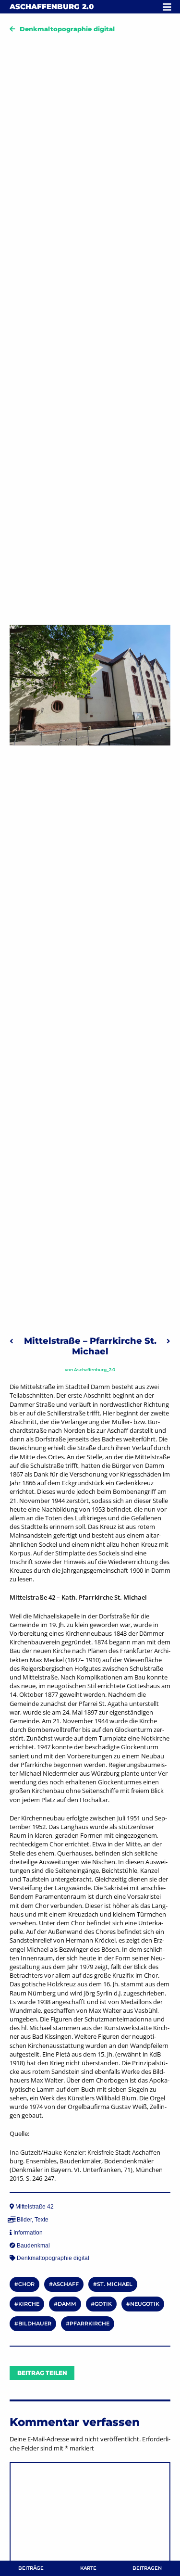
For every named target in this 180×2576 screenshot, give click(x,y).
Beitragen (147, 2568)
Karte (88, 2568)
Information (28, 2233)
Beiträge (31, 2568)
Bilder (24, 2220)
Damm (67, 2304)
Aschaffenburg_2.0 (95, 1370)
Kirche (29, 2304)
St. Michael (115, 2284)
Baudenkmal (33, 2246)
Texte (42, 2220)
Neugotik (145, 2304)
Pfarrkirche (90, 2323)
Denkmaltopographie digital (67, 29)
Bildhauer (35, 2323)
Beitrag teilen (42, 2373)
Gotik (103, 2304)
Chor (26, 2284)
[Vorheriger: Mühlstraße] (12, 1341)
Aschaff (66, 2284)
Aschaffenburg (52, 6)
